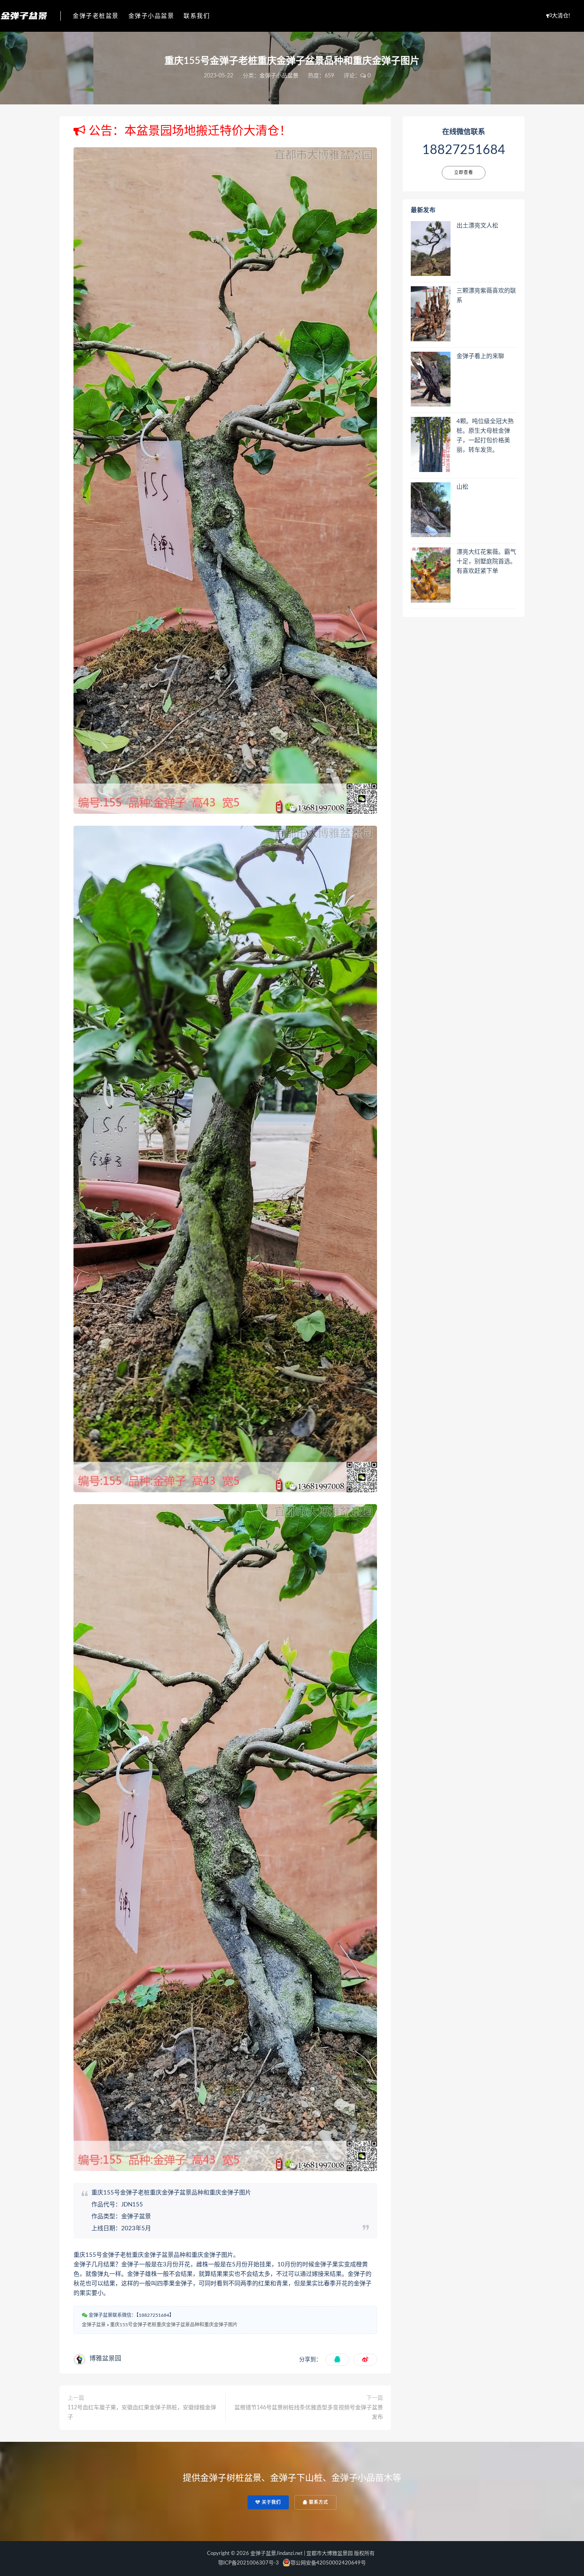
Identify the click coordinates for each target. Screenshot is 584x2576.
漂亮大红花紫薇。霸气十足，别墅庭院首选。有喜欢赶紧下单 (486, 562)
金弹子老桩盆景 (96, 16)
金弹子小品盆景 (151, 16)
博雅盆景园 (105, 2358)
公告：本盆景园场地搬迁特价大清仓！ (188, 131)
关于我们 (271, 2502)
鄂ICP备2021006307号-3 (248, 2563)
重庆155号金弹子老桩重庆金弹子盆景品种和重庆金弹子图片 (174, 2325)
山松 (462, 487)
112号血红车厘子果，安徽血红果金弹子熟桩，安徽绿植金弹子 (142, 2412)
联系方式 (318, 2502)
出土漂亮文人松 (477, 226)
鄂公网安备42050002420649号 (328, 2563)
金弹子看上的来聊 (480, 356)
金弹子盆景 (94, 2325)
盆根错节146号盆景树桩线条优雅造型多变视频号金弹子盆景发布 (309, 2412)
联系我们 (197, 16)
